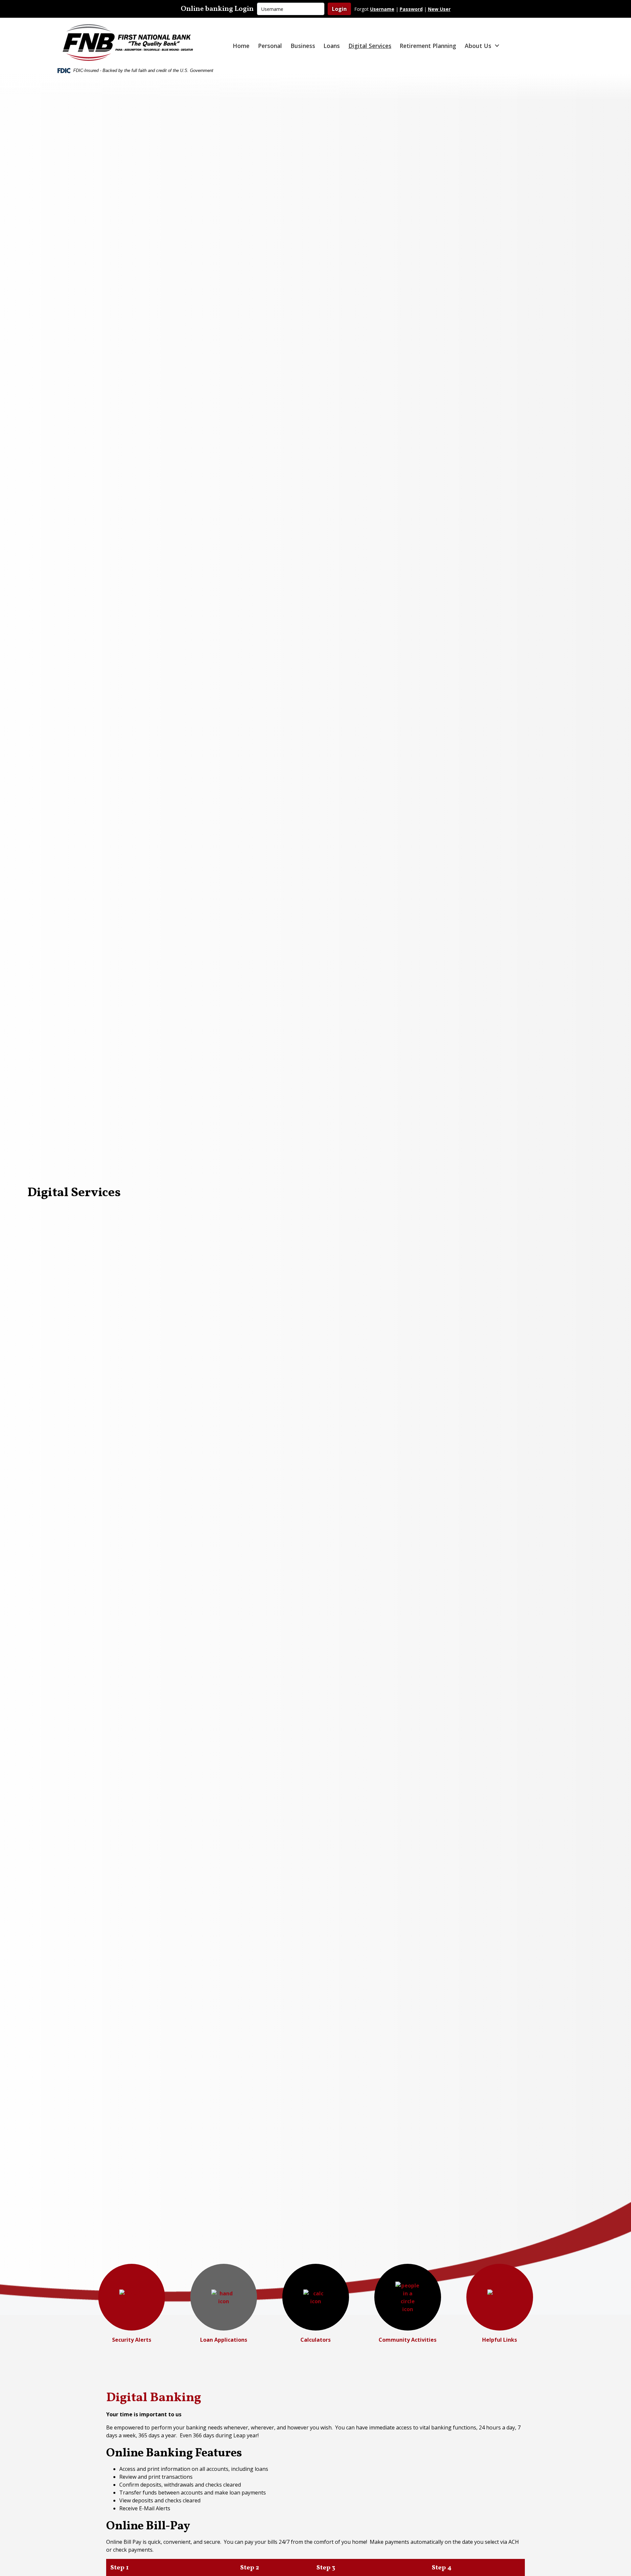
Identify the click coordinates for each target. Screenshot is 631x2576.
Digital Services (370, 46)
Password (411, 9)
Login (339, 9)
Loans (332, 46)
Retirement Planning (428, 46)
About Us (478, 46)
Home (241, 46)
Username (382, 9)
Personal (270, 46)
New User (439, 9)
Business (303, 46)
